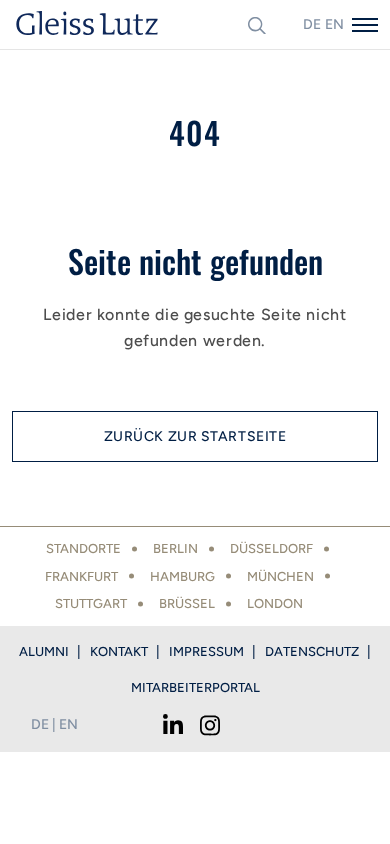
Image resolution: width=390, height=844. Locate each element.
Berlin (175, 548)
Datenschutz (312, 651)
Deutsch (312, 24)
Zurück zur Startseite (195, 436)
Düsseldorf (271, 548)
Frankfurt (81, 576)
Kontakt (119, 651)
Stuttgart (91, 603)
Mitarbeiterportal (195, 687)
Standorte (83, 548)
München (280, 576)
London (275, 603)
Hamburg (182, 576)
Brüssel (187, 603)
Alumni (44, 651)
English (334, 24)
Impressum (206, 651)
